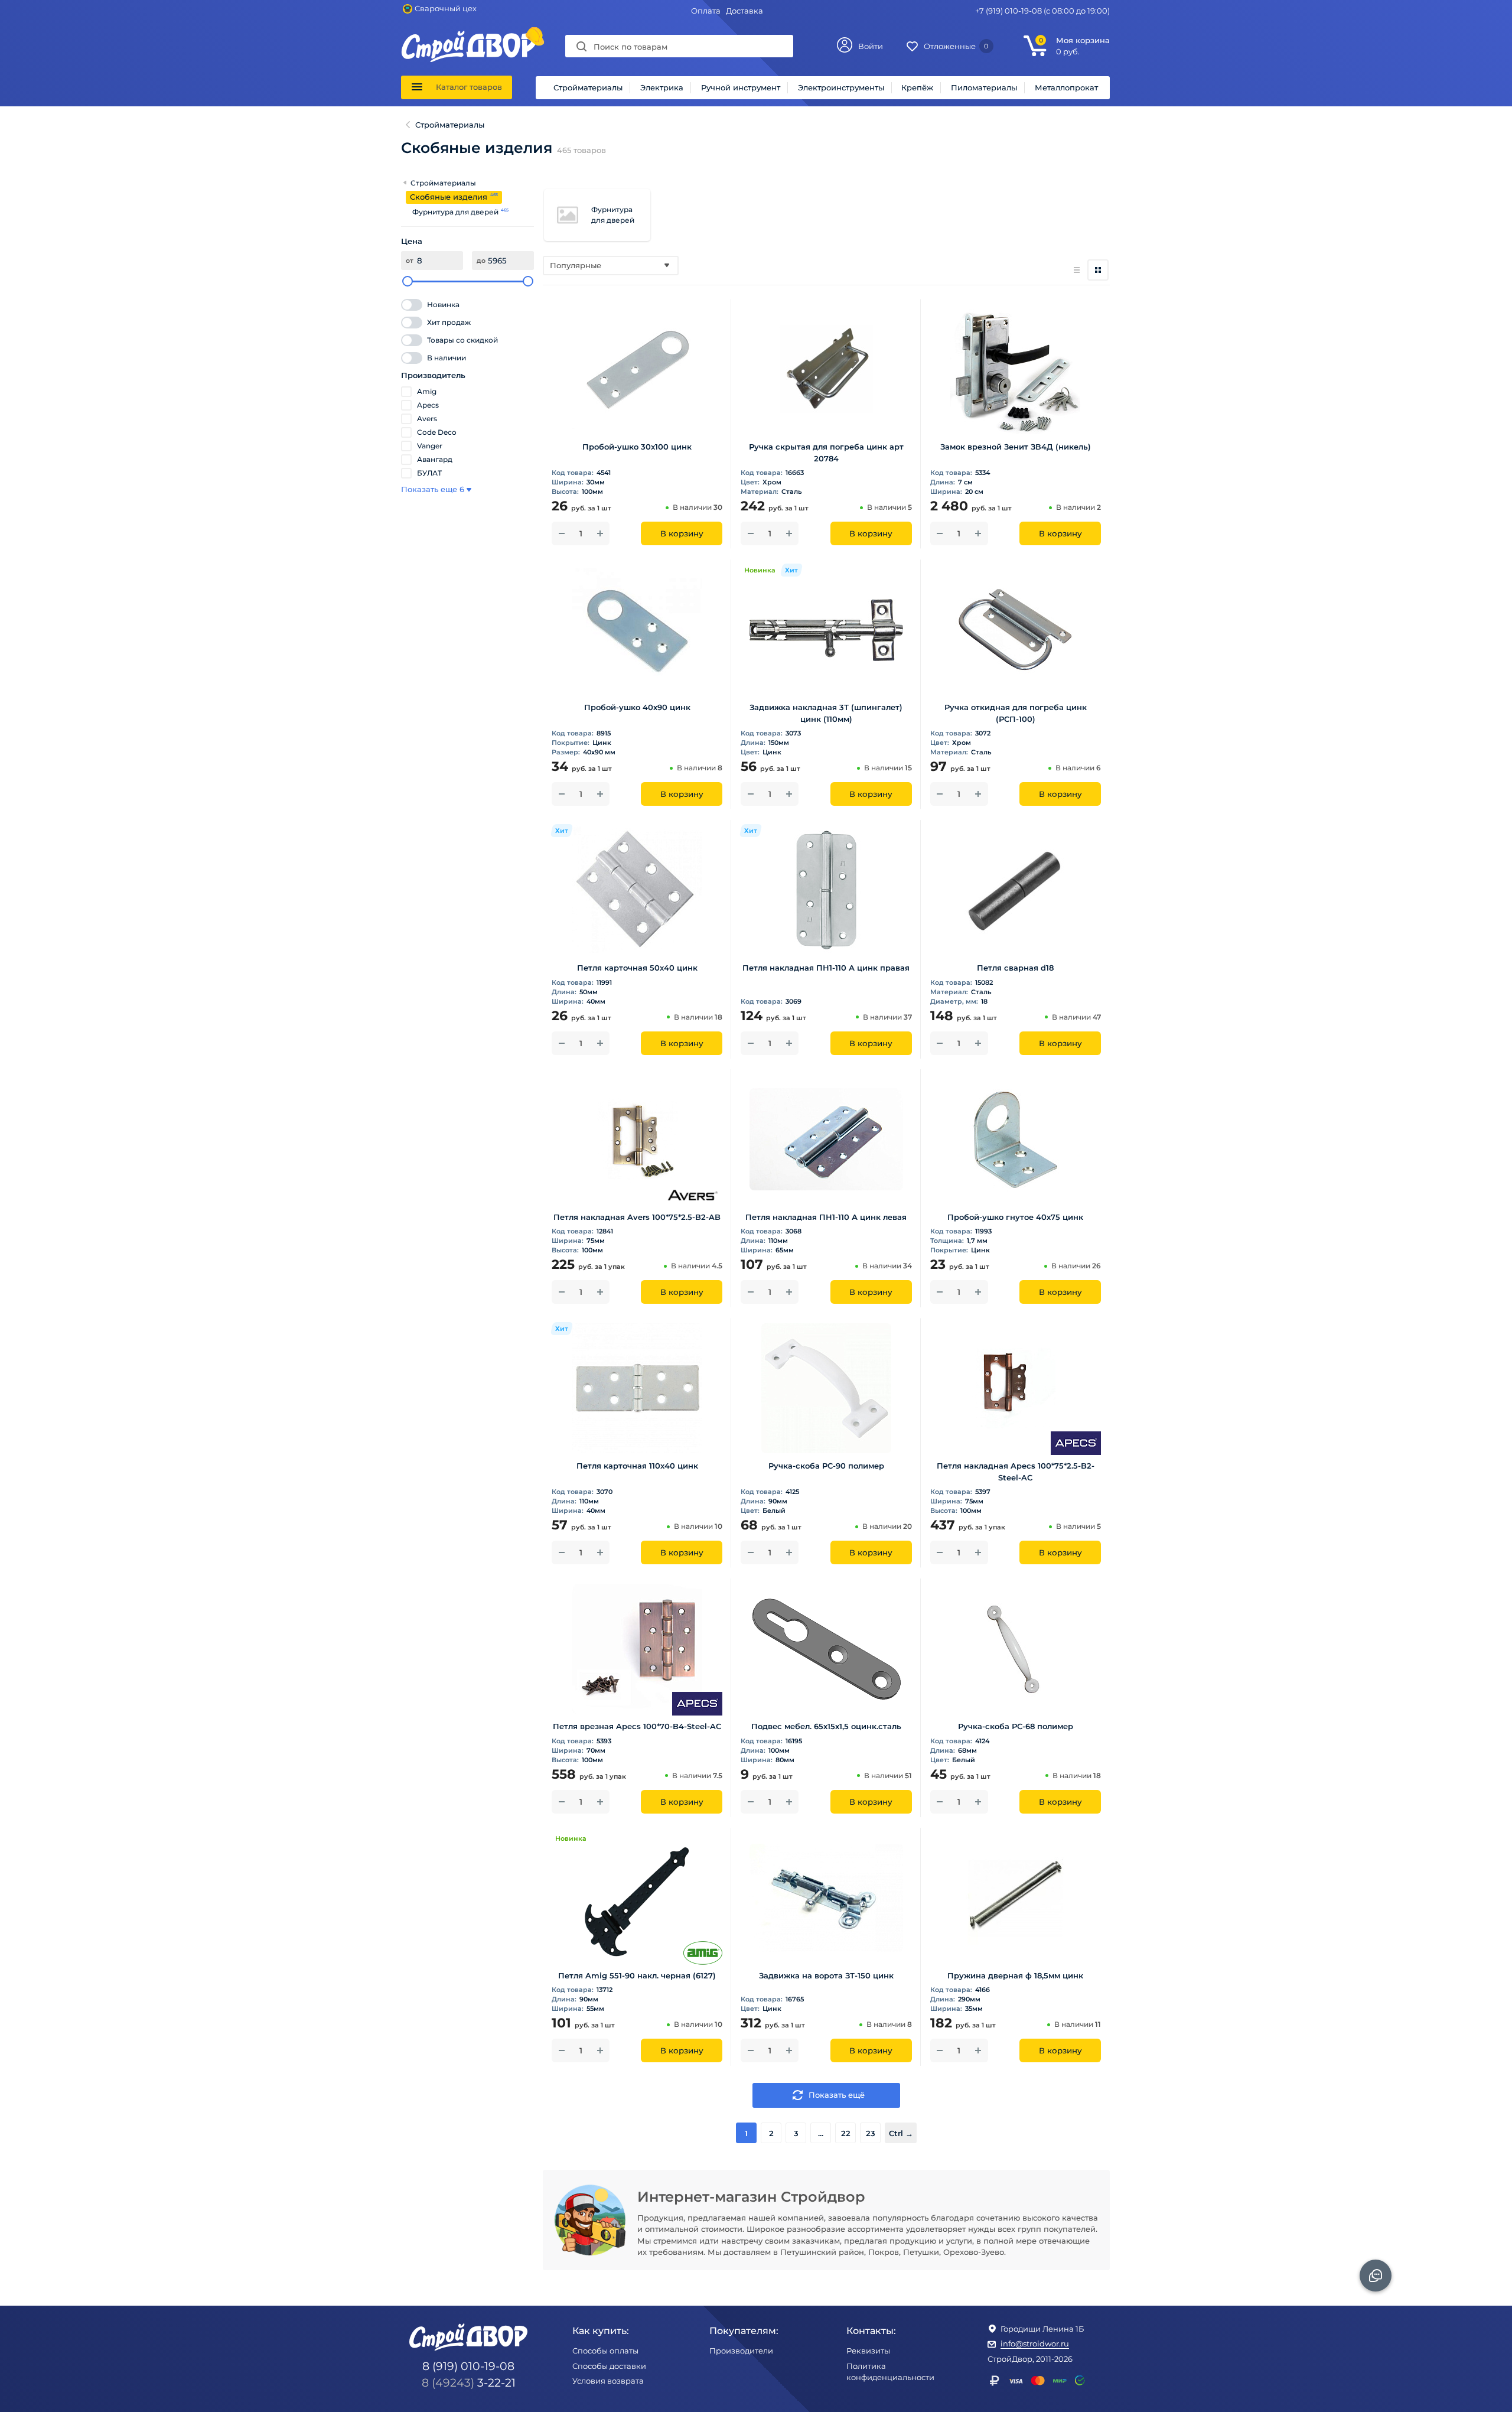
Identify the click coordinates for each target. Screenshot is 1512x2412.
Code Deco (437, 432)
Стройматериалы (588, 87)
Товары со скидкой (462, 340)
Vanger (430, 446)
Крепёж (917, 87)
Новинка (443, 305)
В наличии (447, 358)
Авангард (435, 459)
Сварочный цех (446, 8)
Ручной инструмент (741, 87)
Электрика (662, 87)
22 (846, 2133)
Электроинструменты (841, 87)
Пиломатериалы (984, 87)
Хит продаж (449, 322)
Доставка (744, 11)
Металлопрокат (1066, 87)
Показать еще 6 (433, 489)
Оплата (706, 11)
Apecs (428, 405)
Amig (427, 391)
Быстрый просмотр (637, 417)
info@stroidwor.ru (1035, 2343)
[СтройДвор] (469, 36)
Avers (427, 419)
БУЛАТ (429, 473)
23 (871, 2133)
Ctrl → (901, 2133)
